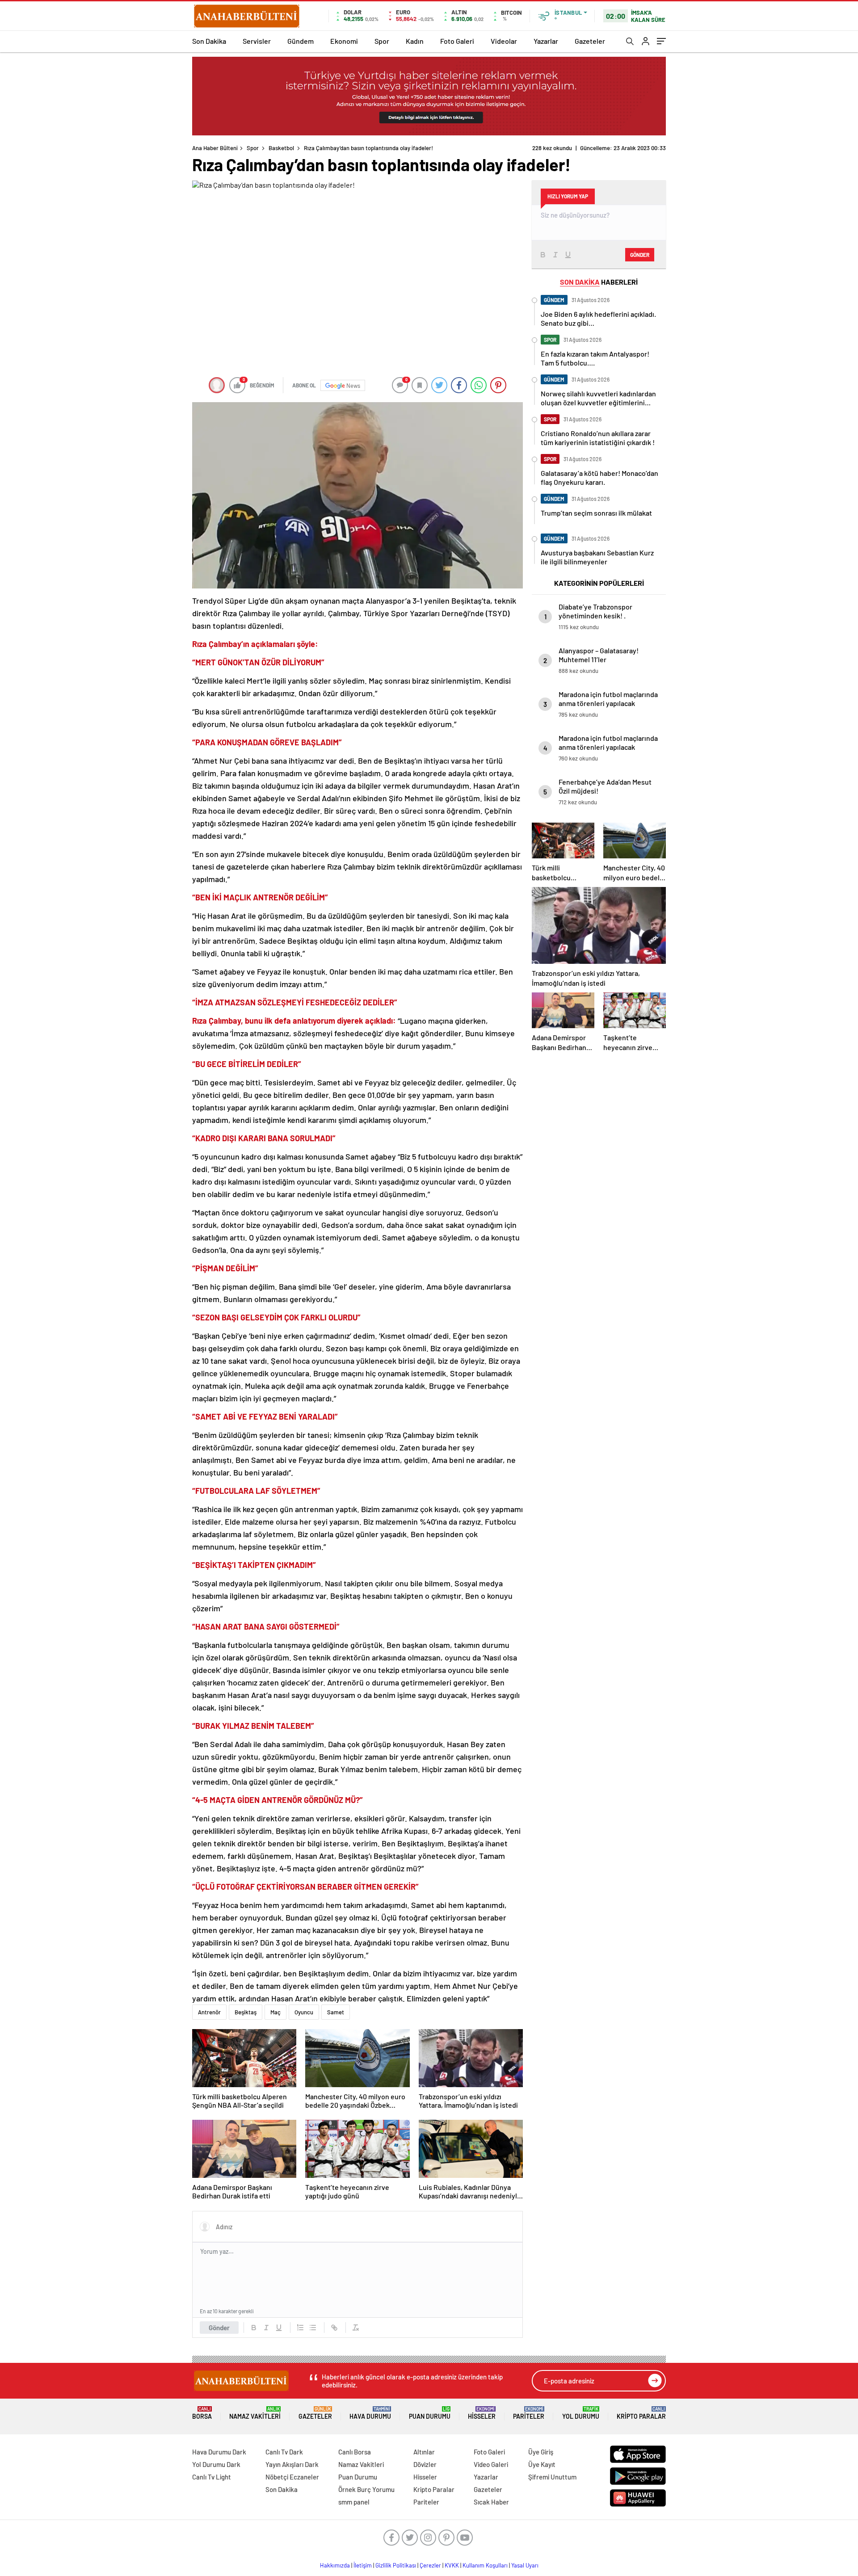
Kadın (415, 41)
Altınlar (424, 2452)
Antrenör (209, 2012)
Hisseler (482, 2413)
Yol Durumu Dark (216, 2464)
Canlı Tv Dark (284, 2452)
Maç (275, 2012)
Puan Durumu (430, 2413)
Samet (336, 2012)
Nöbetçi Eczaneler (292, 2477)
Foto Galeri (457, 41)
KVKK (452, 2565)
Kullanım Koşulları (485, 2565)
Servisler (257, 41)
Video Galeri (491, 2464)
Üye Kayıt (542, 2464)
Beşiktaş (246, 2012)
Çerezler (430, 2565)
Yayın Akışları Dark (292, 2464)
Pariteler (529, 2413)
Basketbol (281, 148)
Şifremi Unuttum (552, 2477)
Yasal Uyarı (525, 2565)
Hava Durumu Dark (219, 2452)
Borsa (202, 2413)
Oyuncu (304, 2012)
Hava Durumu (370, 2413)
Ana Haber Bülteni (215, 148)
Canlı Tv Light (212, 2477)
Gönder (219, 2328)
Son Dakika (209, 41)
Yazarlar (546, 41)
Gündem (301, 41)
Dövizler (425, 2464)
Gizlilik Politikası (396, 2565)
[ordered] (300, 2328)
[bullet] (313, 2328)
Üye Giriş (541, 2452)
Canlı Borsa (355, 2452)
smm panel (354, 2502)
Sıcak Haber (491, 2502)
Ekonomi (344, 41)
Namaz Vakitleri (255, 2413)
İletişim (363, 2565)
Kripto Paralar (641, 2413)
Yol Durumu (581, 2413)
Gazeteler (590, 41)
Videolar (504, 41)
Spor (382, 41)
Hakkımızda (335, 2565)
